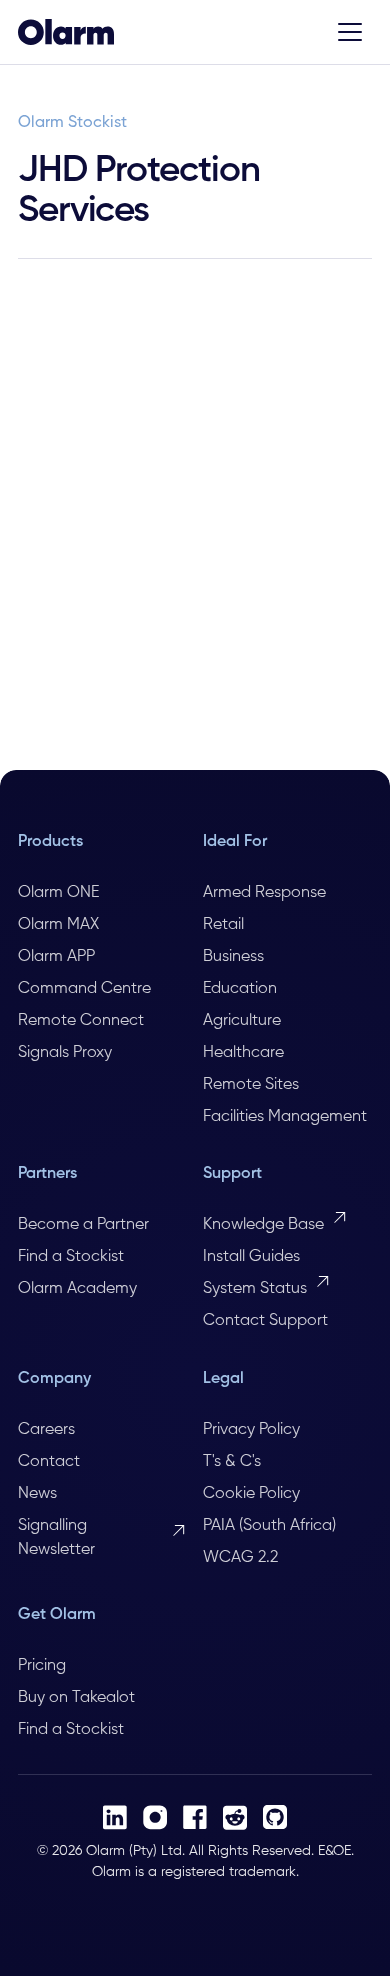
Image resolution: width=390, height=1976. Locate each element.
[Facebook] (195, 1817)
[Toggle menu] (350, 32)
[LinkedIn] (115, 1817)
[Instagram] (155, 1817)
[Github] (275, 1817)
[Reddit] (235, 1817)
